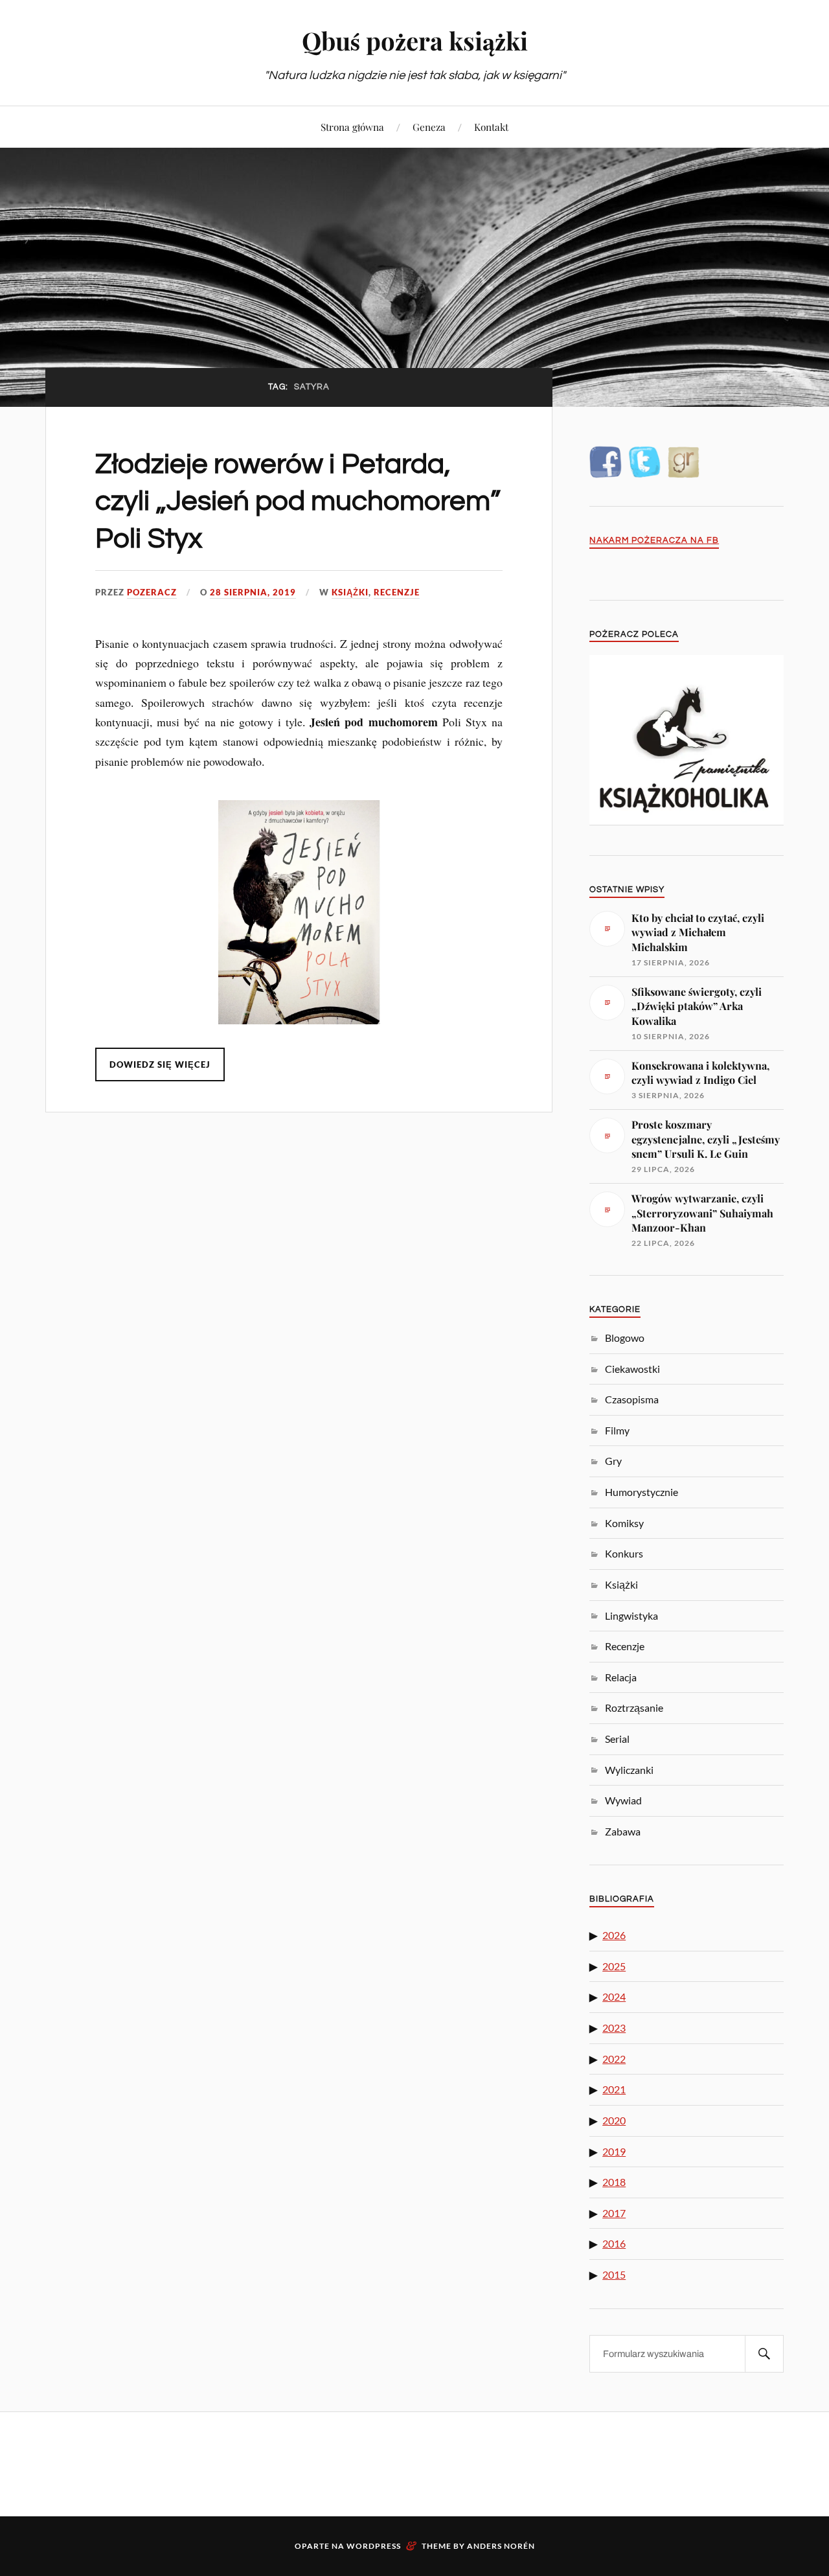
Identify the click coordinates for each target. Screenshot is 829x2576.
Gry (613, 1461)
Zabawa (623, 1831)
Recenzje (397, 592)
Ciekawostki (632, 1369)
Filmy (617, 1430)
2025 (614, 1966)
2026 (614, 1935)
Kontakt (491, 127)
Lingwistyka (631, 1616)
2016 (614, 2243)
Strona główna (352, 127)
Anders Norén (501, 2546)
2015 (614, 2274)
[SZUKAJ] (764, 2354)
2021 (614, 2089)
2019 (614, 2151)
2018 (614, 2182)
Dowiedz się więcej (160, 1064)
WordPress (374, 2546)
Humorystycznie (642, 1492)
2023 (614, 2028)
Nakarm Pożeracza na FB (654, 541)
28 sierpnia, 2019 (253, 592)
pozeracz (152, 592)
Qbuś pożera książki (415, 40)
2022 (614, 2059)
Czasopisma (632, 1399)
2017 (614, 2213)
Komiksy (624, 1523)
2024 (614, 1996)
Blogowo (625, 1338)
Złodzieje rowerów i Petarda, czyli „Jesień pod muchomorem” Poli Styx (298, 501)
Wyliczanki (629, 1770)
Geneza (429, 127)
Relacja (621, 1677)
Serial (617, 1739)
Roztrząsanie (634, 1708)
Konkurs (624, 1553)
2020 (614, 2120)
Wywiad (623, 1800)
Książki (350, 592)
